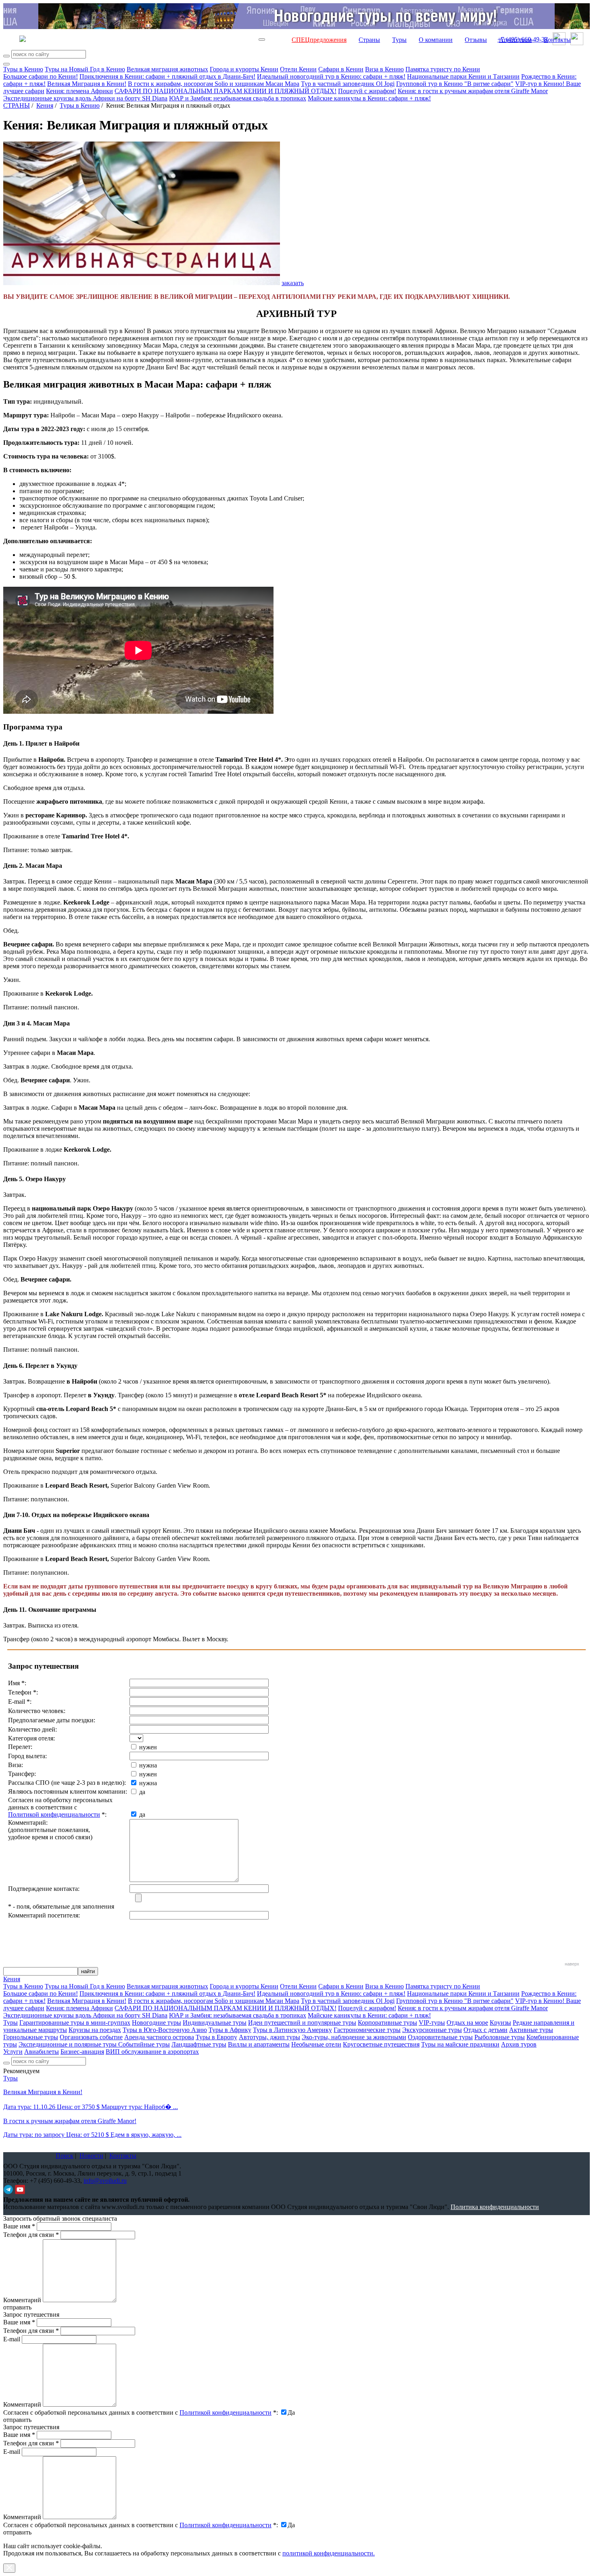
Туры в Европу (216, 2037)
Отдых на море (467, 2023)
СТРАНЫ (17, 105)
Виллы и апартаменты (259, 2044)
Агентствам (515, 40)
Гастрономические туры (367, 2030)
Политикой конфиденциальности (54, 1814)
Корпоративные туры (387, 2023)
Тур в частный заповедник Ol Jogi (348, 84)
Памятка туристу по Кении (443, 69)
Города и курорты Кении (244, 69)
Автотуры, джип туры (269, 2037)
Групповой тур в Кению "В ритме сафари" (455, 84)
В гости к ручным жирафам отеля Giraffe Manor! (70, 2121)
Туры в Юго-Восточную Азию (165, 2030)
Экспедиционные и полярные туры (68, 2044)
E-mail (12, 2339)
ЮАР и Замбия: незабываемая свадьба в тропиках (238, 98)
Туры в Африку (230, 2030)
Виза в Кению (384, 69)
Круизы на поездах (95, 2030)
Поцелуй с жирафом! (367, 91)
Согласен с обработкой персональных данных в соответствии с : (141, 2412)
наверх (572, 1964)
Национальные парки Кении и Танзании (463, 76)
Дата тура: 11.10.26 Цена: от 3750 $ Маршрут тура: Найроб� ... (91, 2107)
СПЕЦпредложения (319, 40)
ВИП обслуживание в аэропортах (152, 2052)
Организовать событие (91, 2037)
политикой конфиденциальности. (329, 2553)
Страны (369, 40)
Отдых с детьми (485, 2030)
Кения (45, 105)
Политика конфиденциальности (495, 2207)
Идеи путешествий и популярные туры (302, 2023)
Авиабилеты (42, 2052)
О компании (436, 40)
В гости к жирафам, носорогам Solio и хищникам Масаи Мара (214, 84)
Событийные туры (144, 2044)
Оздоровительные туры (440, 2037)
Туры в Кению (23, 69)
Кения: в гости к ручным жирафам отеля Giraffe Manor (473, 91)
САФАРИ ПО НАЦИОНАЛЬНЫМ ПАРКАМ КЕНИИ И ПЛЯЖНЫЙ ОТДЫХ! (226, 91)
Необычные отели (316, 2044)
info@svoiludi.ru (105, 2181)
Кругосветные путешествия (381, 2044)
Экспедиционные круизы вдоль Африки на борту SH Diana (85, 98)
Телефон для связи (31, 2235)
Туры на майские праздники (460, 2044)
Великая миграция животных (167, 69)
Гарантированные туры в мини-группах (75, 2023)
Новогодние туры (157, 2023)
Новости (91, 2156)
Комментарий (22, 2300)
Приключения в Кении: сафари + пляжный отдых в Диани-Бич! (167, 76)
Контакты (557, 40)
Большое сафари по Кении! (41, 76)
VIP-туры (432, 2023)
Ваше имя (19, 2226)
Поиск (65, 2156)
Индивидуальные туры (215, 2023)
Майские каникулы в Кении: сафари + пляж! (369, 98)
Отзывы (476, 40)
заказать (293, 283)
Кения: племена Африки (79, 91)
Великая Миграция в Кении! (87, 84)
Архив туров (519, 2044)
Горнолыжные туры (31, 2037)
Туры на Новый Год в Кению (85, 69)
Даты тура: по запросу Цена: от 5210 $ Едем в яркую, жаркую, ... (92, 2135)
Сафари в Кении (341, 69)
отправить (17, 2532)
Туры (399, 40)
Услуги (13, 2052)
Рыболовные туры (500, 2037)
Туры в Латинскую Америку (292, 2030)
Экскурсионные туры (432, 2030)
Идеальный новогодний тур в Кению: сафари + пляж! (331, 76)
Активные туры (531, 2030)
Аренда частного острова (159, 2037)
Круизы (500, 2023)
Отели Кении (298, 69)
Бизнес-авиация (82, 2052)
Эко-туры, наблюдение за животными (354, 2037)
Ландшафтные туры (199, 2044)
